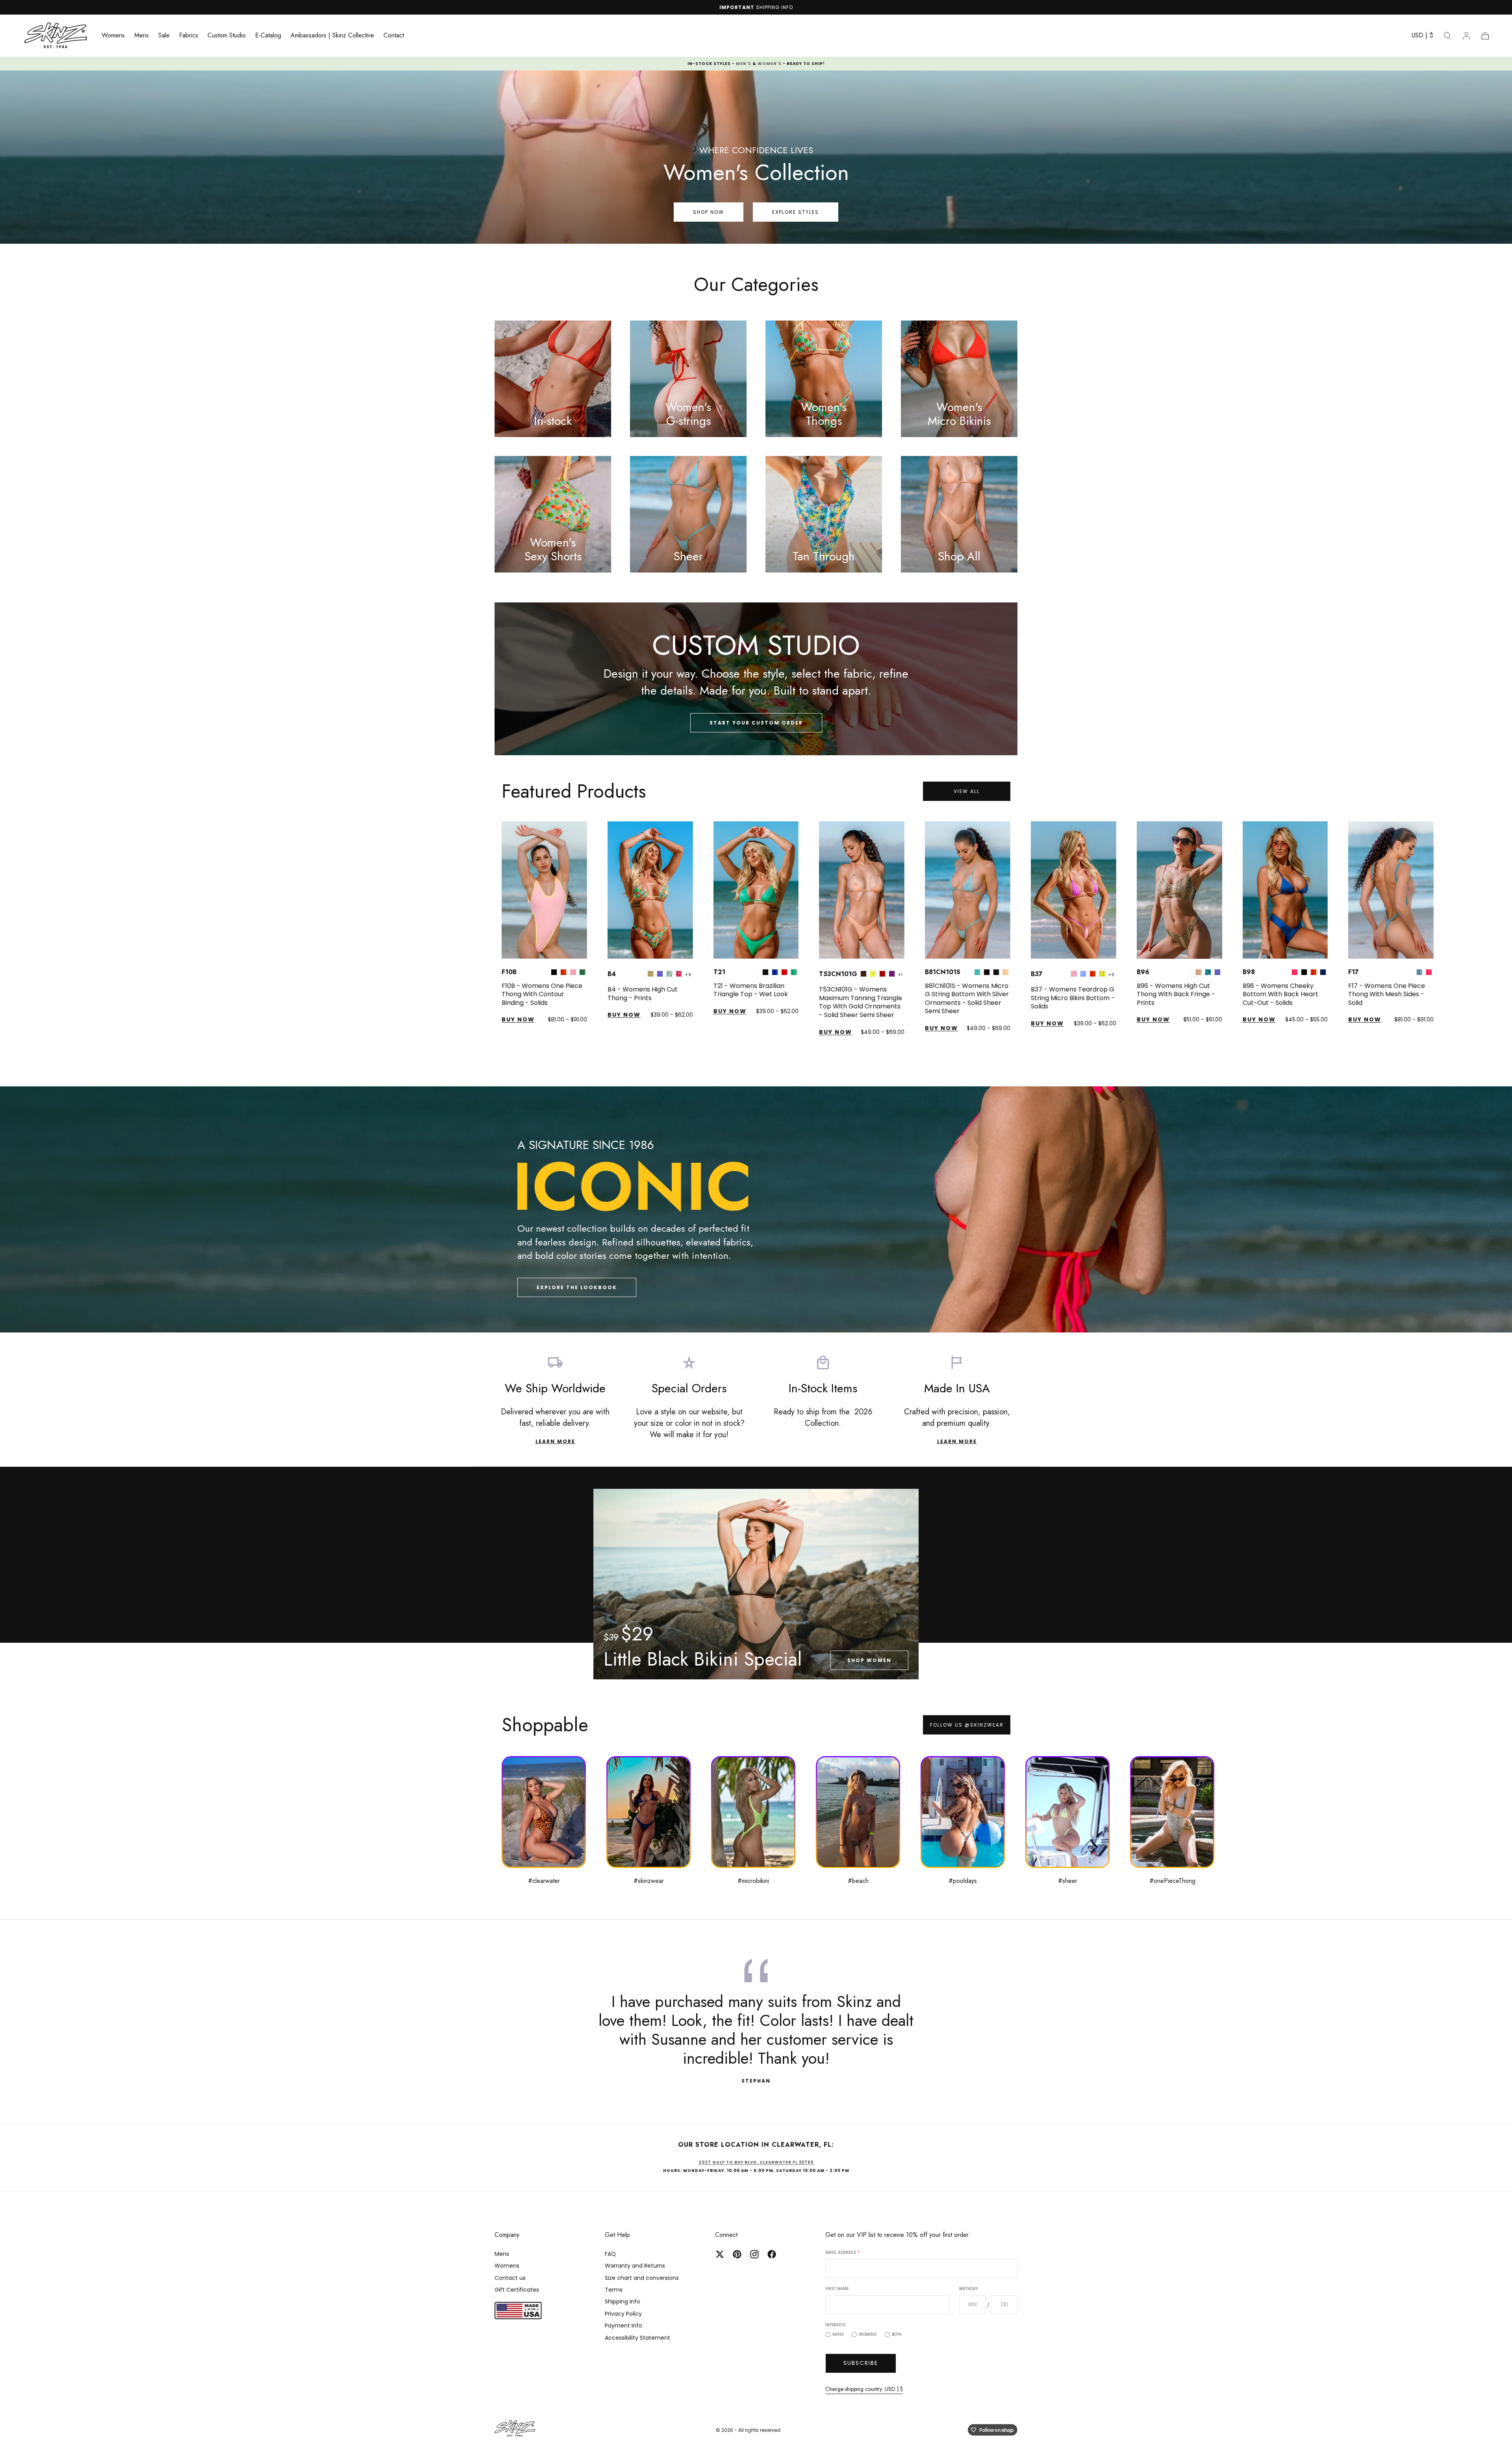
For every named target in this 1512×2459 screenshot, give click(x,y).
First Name (695, 1231)
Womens (726, 1296)
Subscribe (756, 1325)
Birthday (785, 1231)
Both (755, 1296)
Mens (696, 1296)
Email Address (700, 1195)
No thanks (756, 1350)
